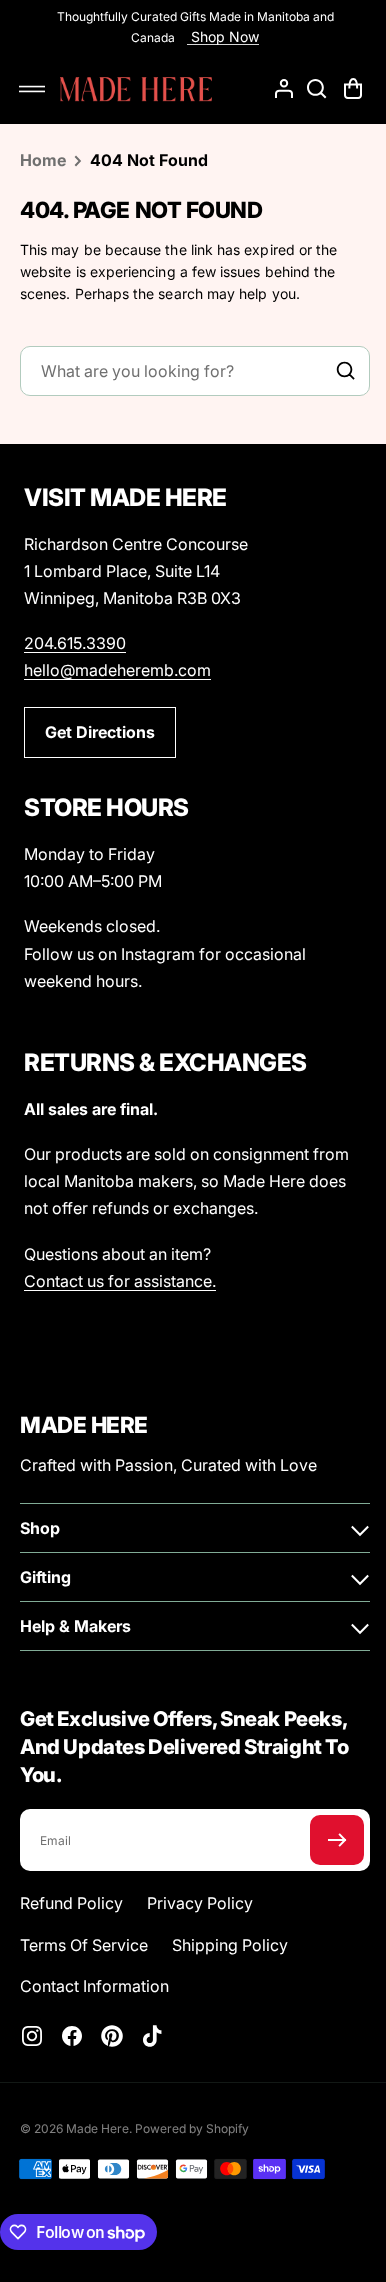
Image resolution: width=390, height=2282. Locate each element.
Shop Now (216, 36)
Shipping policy (230, 1945)
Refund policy (71, 1903)
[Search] (331, 371)
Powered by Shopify (192, 2128)
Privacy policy (200, 1903)
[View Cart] (340, 89)
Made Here (97, 2128)
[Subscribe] (322, 1840)
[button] (32, 89)
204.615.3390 (75, 643)
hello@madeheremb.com (117, 670)
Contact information (94, 1986)
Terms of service (84, 1945)
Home (43, 160)
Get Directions (100, 732)
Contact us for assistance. (120, 1281)
